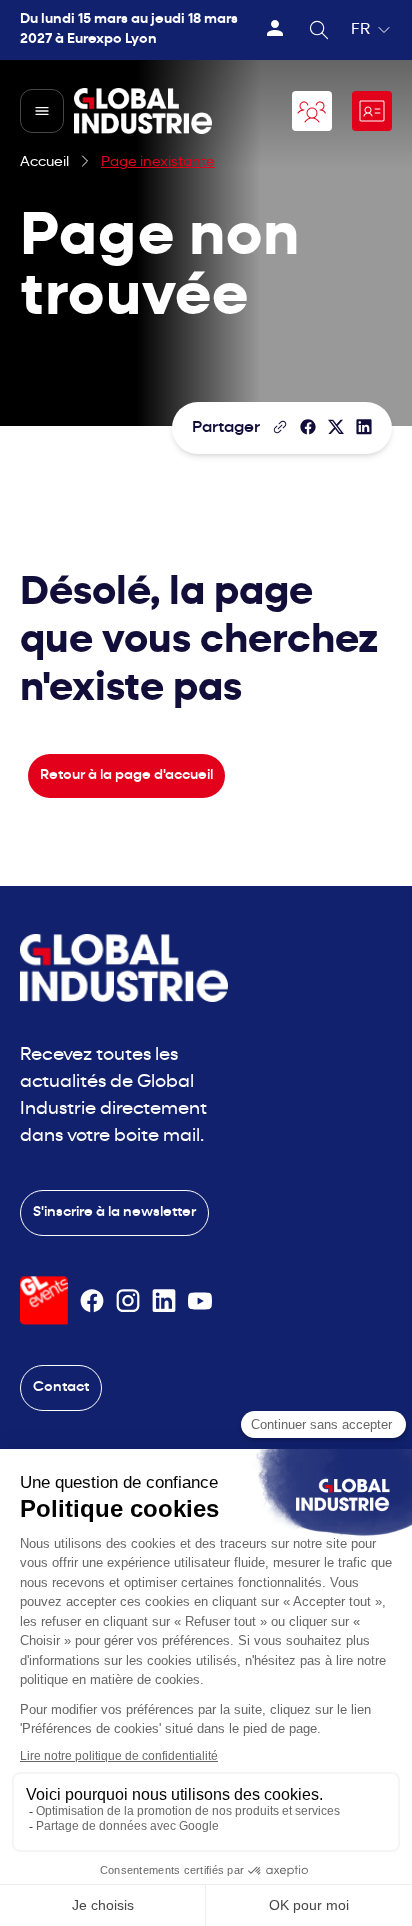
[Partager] (308, 427)
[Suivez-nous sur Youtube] (200, 1301)
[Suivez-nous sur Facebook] (92, 1301)
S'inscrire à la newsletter (114, 1212)
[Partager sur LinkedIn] (364, 427)
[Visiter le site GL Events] (44, 1300)
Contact (61, 1387)
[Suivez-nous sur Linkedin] (164, 1301)
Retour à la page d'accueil (126, 775)
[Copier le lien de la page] (280, 427)
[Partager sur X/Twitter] (336, 427)
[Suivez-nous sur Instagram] (128, 1301)
